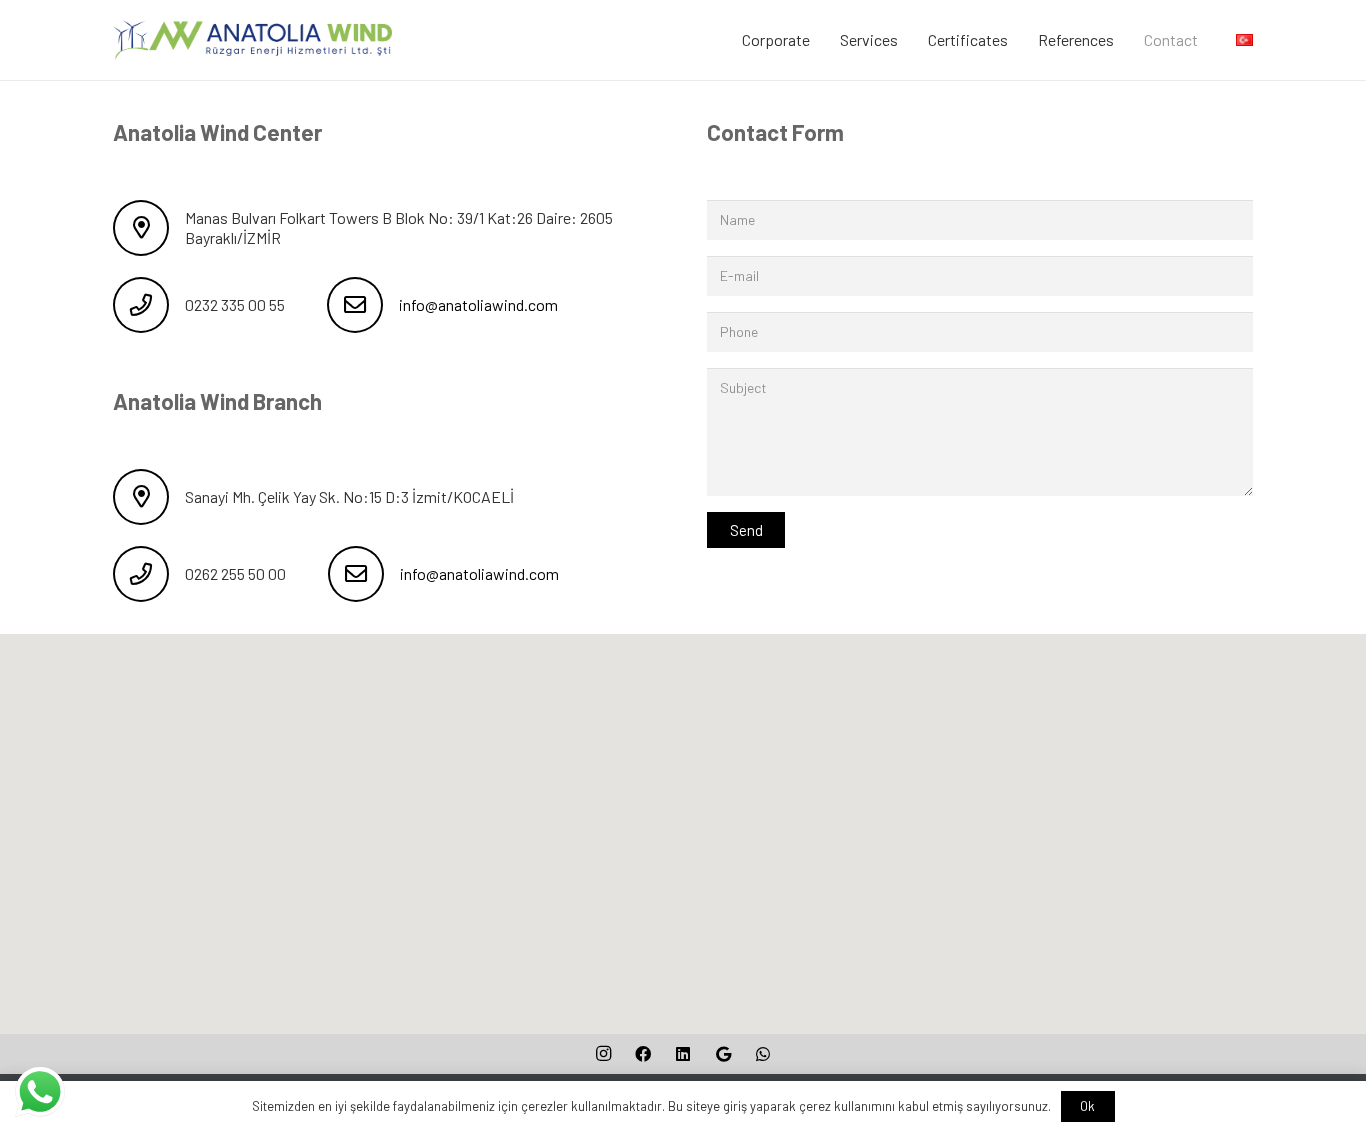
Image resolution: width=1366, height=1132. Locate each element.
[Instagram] (603, 1054)
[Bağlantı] (252, 40)
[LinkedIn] (683, 1054)
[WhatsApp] (763, 1054)
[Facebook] (643, 1054)
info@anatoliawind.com (478, 304)
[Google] (723, 1054)
